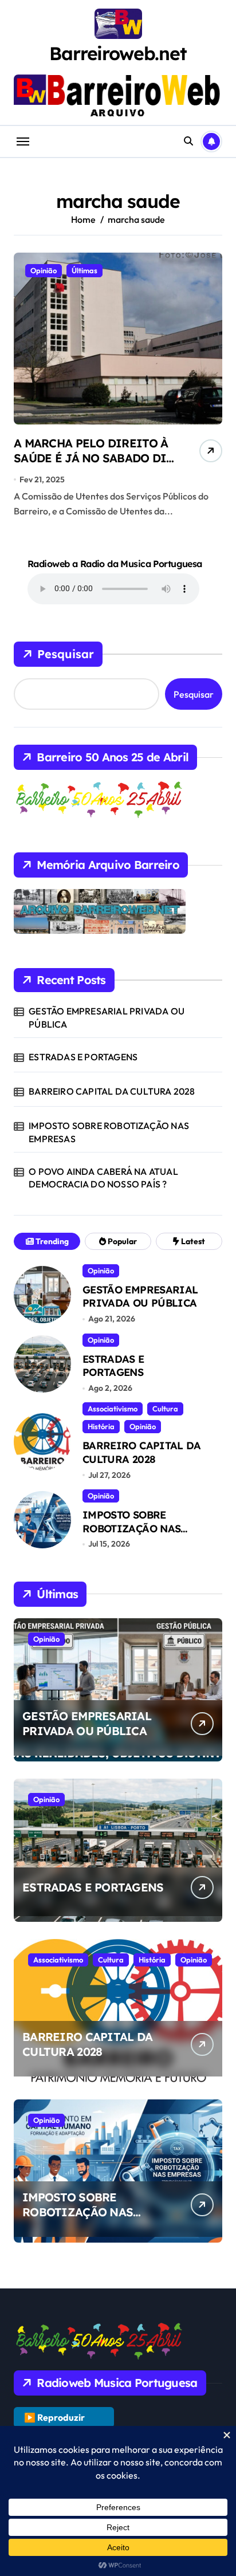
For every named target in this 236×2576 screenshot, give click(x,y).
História (101, 1426)
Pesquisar (66, 654)
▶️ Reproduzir (54, 2417)
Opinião (44, 270)
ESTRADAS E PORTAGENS (83, 1057)
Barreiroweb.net (118, 53)
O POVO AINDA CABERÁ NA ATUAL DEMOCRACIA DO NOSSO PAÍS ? (103, 1178)
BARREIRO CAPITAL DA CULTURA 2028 (112, 1091)
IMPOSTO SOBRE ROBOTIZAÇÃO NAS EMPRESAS (109, 1132)
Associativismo (113, 1409)
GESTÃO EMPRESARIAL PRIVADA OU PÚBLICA (107, 1017)
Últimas (84, 270)
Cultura (165, 1409)
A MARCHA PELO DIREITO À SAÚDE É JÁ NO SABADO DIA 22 (94, 458)
